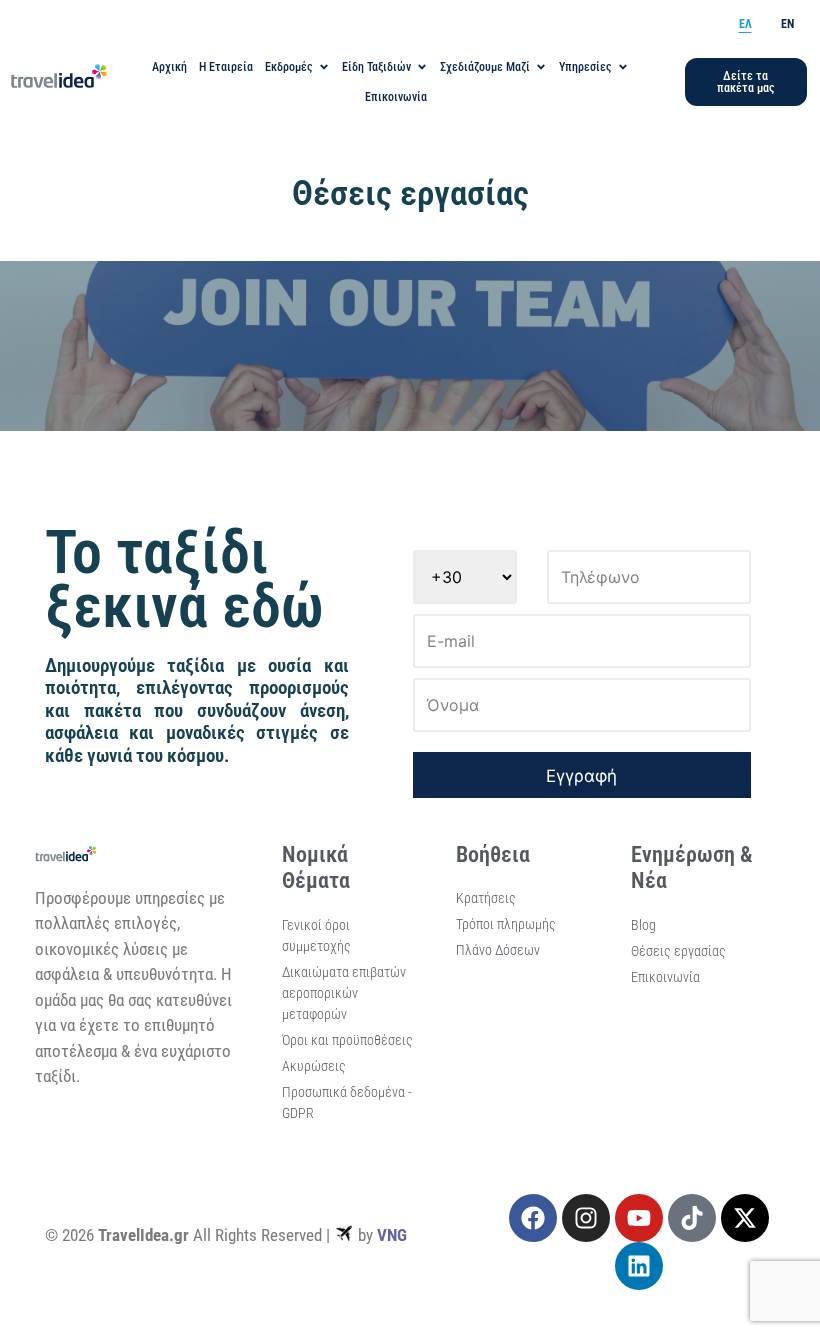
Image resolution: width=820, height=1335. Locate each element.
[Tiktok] (692, 1218)
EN (787, 24)
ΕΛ (745, 24)
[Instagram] (586, 1218)
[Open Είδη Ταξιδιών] (422, 67)
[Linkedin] (639, 1266)
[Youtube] (639, 1218)
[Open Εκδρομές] (324, 67)
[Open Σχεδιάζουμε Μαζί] (541, 67)
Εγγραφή (581, 776)
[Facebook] (533, 1218)
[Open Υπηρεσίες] (623, 67)
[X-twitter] (745, 1218)
